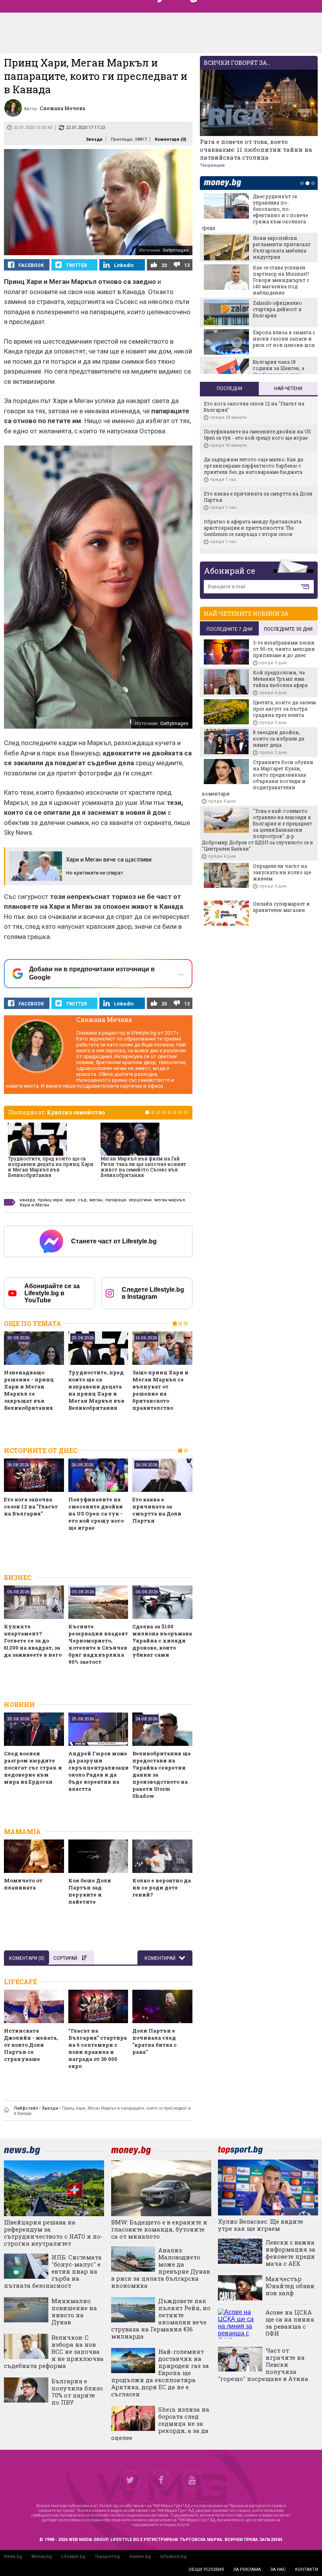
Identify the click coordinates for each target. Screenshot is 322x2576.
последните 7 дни (230, 629)
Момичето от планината (23, 1884)
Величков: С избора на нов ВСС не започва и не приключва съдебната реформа (54, 2351)
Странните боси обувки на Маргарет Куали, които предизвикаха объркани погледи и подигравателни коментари (258, 778)
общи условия (206, 2570)
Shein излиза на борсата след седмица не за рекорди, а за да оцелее (160, 2423)
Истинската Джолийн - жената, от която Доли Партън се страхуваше (31, 2045)
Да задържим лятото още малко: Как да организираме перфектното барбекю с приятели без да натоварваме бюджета (253, 466)
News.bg (13, 2557)
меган (96, 1200)
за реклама (247, 2570)
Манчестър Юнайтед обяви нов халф (290, 2286)
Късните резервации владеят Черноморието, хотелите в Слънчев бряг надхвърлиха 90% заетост (98, 1644)
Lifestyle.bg (73, 2557)
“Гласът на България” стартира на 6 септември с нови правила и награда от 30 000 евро (98, 2048)
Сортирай (65, 1958)
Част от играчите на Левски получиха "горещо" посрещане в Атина (263, 2364)
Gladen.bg (140, 2557)
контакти (306, 2570)
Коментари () (170, 139)
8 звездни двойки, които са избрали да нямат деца (279, 738)
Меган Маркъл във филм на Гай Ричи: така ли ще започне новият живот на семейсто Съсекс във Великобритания (143, 1167)
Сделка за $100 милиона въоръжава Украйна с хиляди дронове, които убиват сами (162, 1641)
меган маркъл (170, 1200)
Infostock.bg (173, 2557)
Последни (230, 389)
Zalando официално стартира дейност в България (277, 309)
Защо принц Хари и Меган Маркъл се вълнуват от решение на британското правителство (160, 1390)
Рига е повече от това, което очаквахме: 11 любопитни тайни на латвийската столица (256, 149)
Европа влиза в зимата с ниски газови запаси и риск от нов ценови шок (284, 339)
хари (70, 1200)
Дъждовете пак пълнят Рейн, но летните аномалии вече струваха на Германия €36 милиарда (161, 2318)
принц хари (50, 1200)
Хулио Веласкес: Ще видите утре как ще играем (261, 2225)
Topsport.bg (107, 2557)
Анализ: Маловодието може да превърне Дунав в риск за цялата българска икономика (161, 2268)
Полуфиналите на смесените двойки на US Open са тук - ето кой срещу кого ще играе (96, 1514)
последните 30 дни (288, 629)
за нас (278, 2570)
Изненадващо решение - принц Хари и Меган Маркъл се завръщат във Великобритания (29, 1390)
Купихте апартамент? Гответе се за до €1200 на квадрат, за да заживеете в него (33, 1641)
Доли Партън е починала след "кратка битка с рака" (155, 2041)
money (225, 183)
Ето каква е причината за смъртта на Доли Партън (157, 1510)
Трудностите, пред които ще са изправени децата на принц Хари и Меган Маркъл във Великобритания (51, 1167)
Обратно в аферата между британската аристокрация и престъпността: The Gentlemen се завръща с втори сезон (253, 528)
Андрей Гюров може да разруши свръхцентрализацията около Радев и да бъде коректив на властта (98, 1771)
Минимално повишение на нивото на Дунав (74, 2311)
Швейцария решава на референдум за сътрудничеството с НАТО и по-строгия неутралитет (53, 2233)
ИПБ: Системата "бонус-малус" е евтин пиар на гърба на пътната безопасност (53, 2271)
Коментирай (161, 1958)
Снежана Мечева (104, 1019)
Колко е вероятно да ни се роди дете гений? (162, 1887)
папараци (116, 1200)
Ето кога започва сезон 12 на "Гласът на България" (31, 1506)
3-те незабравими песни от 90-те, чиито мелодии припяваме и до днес (284, 649)
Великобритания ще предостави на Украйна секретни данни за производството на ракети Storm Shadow (162, 1775)
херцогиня (140, 1200)
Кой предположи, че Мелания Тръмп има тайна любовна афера (280, 679)
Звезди (94, 139)
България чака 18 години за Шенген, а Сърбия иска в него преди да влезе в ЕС (279, 371)
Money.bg (42, 2557)
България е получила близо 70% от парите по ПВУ (77, 2392)
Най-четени (288, 389)
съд (82, 1200)
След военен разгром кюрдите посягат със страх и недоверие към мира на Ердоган (33, 1768)
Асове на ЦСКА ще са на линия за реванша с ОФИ (290, 2323)
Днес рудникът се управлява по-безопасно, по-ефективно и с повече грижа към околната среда (255, 212)
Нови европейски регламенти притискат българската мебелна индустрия (282, 247)
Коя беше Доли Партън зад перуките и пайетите (90, 1891)
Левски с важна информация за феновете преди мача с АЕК (290, 2253)
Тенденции (212, 165)
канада (27, 1200)
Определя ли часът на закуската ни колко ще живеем (282, 872)
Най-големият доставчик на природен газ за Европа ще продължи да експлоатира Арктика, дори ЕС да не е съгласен (160, 2373)
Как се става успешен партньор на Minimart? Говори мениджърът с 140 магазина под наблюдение (281, 280)
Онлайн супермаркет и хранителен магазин (281, 907)
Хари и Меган (34, 1205)
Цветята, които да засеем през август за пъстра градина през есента (284, 709)
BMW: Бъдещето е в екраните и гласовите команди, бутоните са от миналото (159, 2229)
